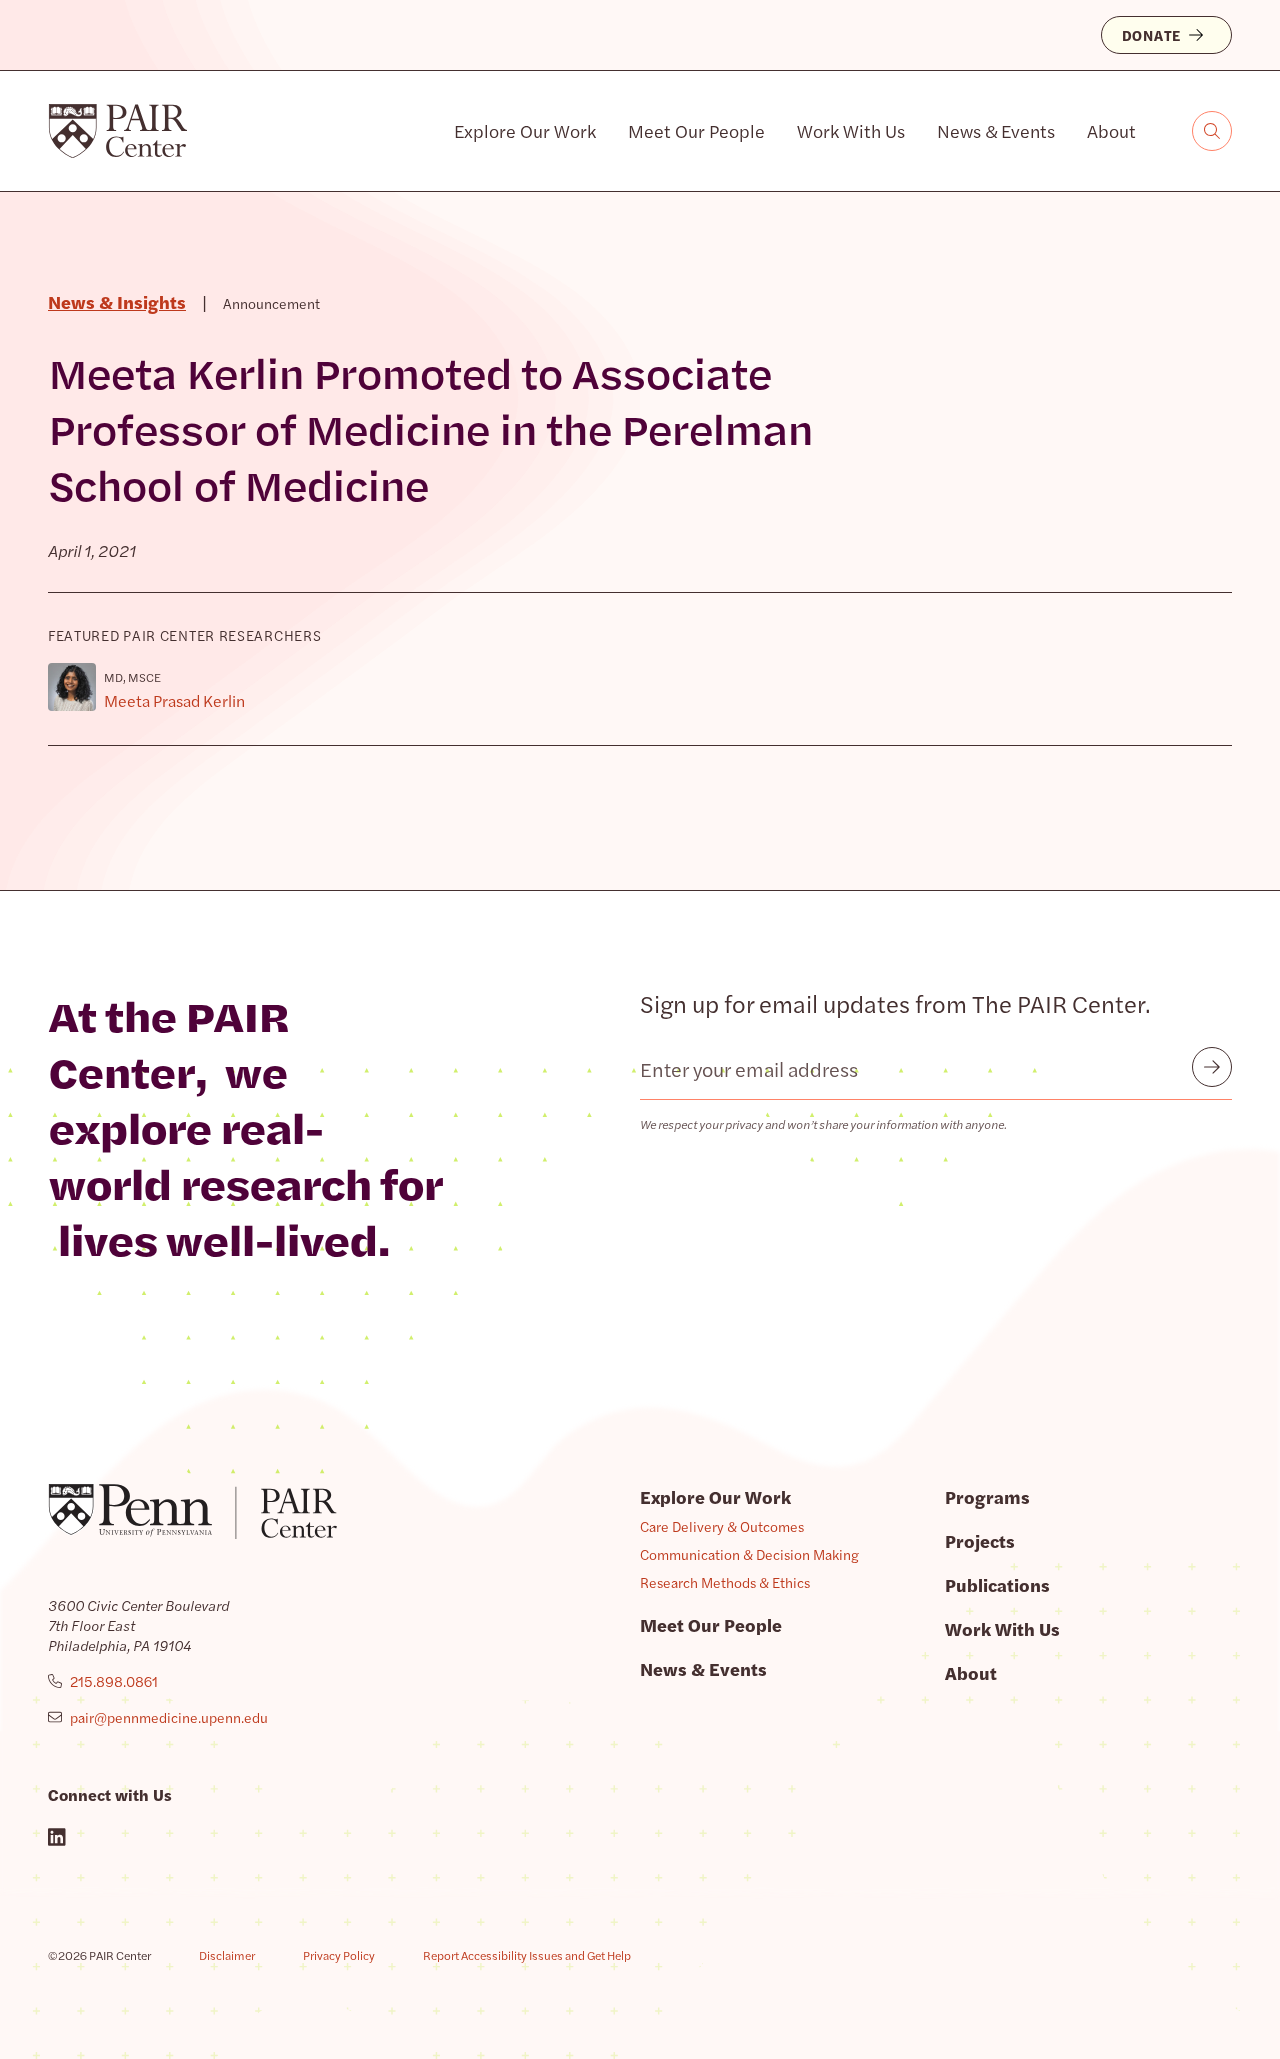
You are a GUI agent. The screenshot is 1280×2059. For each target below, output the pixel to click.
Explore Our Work (525, 130)
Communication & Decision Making (749, 1554)
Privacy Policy (339, 1955)
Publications (997, 1584)
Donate (1151, 35)
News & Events (996, 130)
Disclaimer (227, 1955)
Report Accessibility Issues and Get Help (527, 1955)
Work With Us (851, 130)
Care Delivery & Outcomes (722, 1526)
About (1111, 130)
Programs (987, 1496)
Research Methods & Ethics (725, 1582)
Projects (980, 1540)
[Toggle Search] (1212, 131)
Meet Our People (696, 130)
